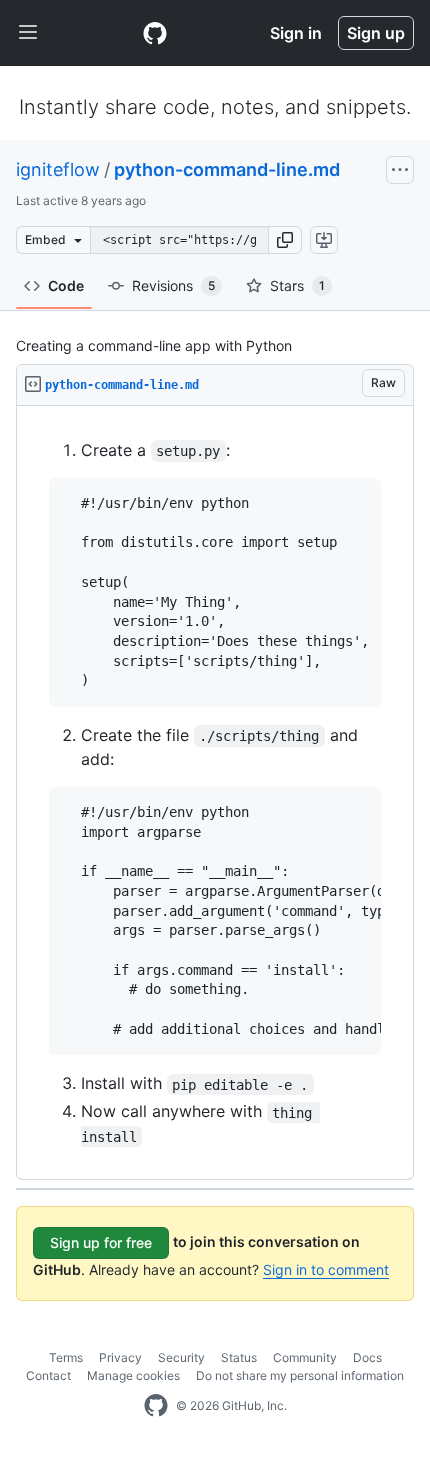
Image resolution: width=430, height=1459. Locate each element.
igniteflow (58, 169)
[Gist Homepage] (155, 33)
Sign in (296, 33)
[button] (285, 240)
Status (239, 1357)
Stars (297, 285)
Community (305, 1357)
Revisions (173, 285)
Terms (66, 1357)
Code (66, 285)
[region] (215, 793)
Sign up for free (101, 1242)
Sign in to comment (326, 1269)
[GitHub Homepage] (156, 1406)
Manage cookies (133, 1375)
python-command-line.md (227, 169)
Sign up (376, 33)
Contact (48, 1375)
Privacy (120, 1357)
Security (181, 1357)
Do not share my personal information (300, 1375)
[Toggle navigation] (28, 33)
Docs (367, 1357)
